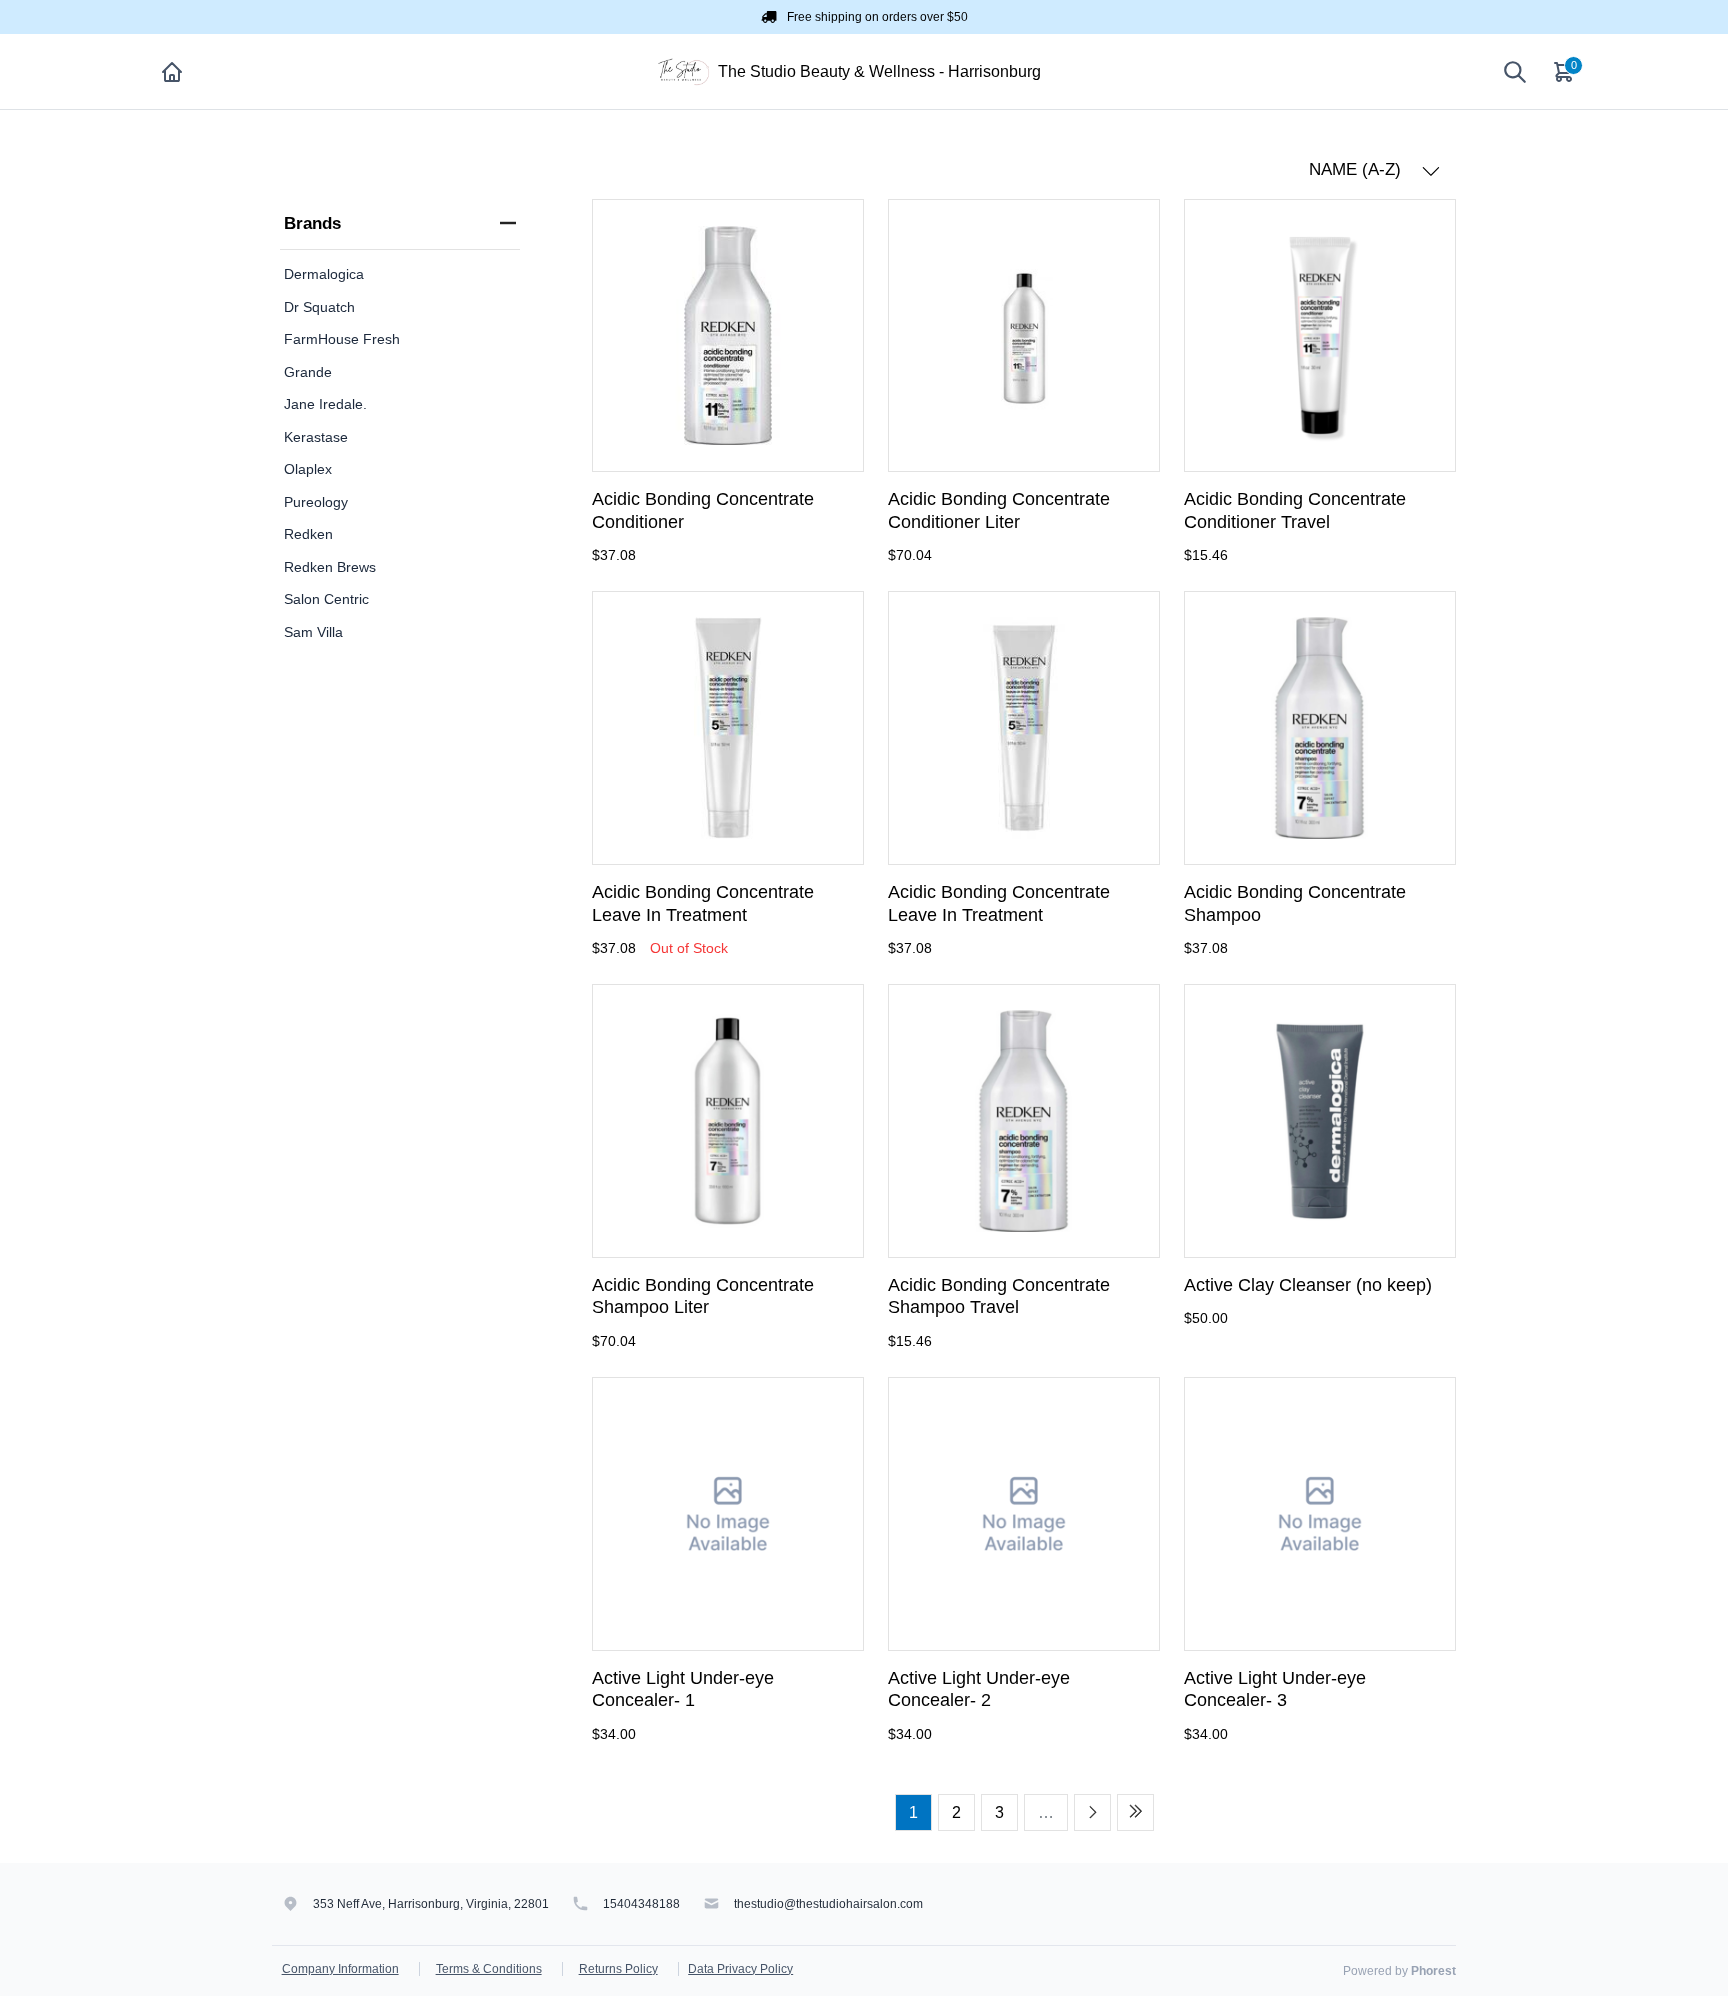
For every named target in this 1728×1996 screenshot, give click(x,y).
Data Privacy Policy (740, 1969)
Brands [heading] (312, 223)
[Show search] (1515, 72)
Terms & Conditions (489, 1969)
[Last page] (1135, 1812)
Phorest (1433, 1971)
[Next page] (1092, 1812)
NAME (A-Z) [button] (1357, 169)
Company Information (340, 1969)
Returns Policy (618, 1969)
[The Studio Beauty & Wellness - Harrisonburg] (684, 70)
